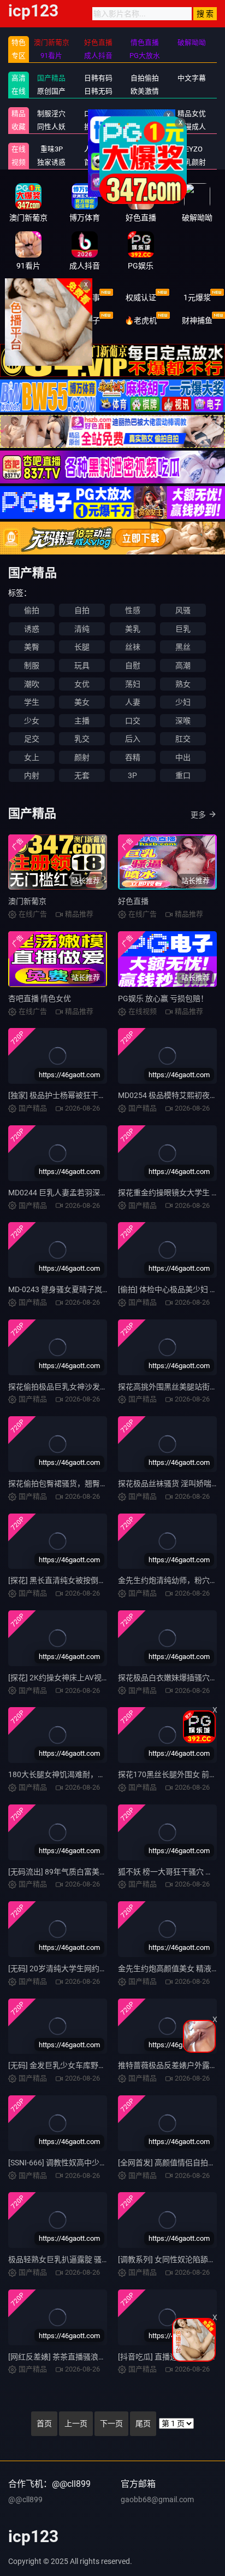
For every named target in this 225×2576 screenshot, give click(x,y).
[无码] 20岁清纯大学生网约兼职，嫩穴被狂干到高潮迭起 (103, 1968)
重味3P (52, 149)
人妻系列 (98, 149)
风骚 (183, 610)
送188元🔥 (28, 320)
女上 (32, 757)
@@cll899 (25, 2499)
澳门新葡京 (27, 901)
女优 (82, 684)
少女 (32, 721)
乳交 (82, 739)
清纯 (82, 629)
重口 (183, 775)
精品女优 (192, 113)
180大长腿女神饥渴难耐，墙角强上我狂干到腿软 (91, 1774)
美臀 (32, 647)
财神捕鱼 (197, 320)
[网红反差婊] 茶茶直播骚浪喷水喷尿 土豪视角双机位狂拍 (104, 2357)
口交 (133, 721)
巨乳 (183, 629)
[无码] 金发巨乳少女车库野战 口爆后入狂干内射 (88, 2065)
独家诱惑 (51, 162)
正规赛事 (85, 297)
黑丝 (183, 647)
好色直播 (133, 901)
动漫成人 (192, 127)
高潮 (183, 665)
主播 (82, 721)
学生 (32, 702)
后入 (133, 739)
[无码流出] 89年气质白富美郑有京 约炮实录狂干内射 (97, 1872)
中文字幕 (192, 78)
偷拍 (32, 610)
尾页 (143, 2423)
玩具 (82, 665)
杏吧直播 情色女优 (40, 998)
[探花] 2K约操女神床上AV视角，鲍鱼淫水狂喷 (85, 1678)
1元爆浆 (197, 297)
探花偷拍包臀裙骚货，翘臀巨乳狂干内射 (77, 1483)
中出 (183, 757)
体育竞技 (28, 297)
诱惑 (32, 629)
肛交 (183, 739)
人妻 (133, 702)
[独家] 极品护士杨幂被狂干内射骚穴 (69, 1095)
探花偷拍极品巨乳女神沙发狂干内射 (69, 1387)
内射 (32, 775)
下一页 (111, 2423)
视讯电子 (85, 320)
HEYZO (191, 149)
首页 (44, 2423)
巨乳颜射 (192, 162)
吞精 (133, 757)
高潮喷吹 (145, 162)
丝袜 (133, 647)
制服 (32, 665)
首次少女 (98, 162)
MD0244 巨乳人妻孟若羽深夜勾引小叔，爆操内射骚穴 (100, 1193)
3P (132, 775)
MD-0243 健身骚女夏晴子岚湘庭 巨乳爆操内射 (87, 1289)
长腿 (82, 647)
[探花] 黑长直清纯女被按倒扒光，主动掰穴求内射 (91, 1580)
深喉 (183, 721)
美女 (82, 702)
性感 (133, 610)
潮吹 (32, 684)
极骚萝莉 (145, 149)
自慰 (133, 665)
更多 (198, 815)
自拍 (82, 610)
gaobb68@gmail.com (157, 2499)
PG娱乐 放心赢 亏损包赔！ (163, 998)
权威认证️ (141, 297)
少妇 (183, 702)
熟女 (183, 684)
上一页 (76, 2423)
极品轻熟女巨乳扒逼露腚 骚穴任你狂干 (74, 2259)
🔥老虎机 (141, 320)
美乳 (133, 629)
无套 (82, 775)
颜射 (82, 757)
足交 (32, 739)
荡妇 (133, 684)
